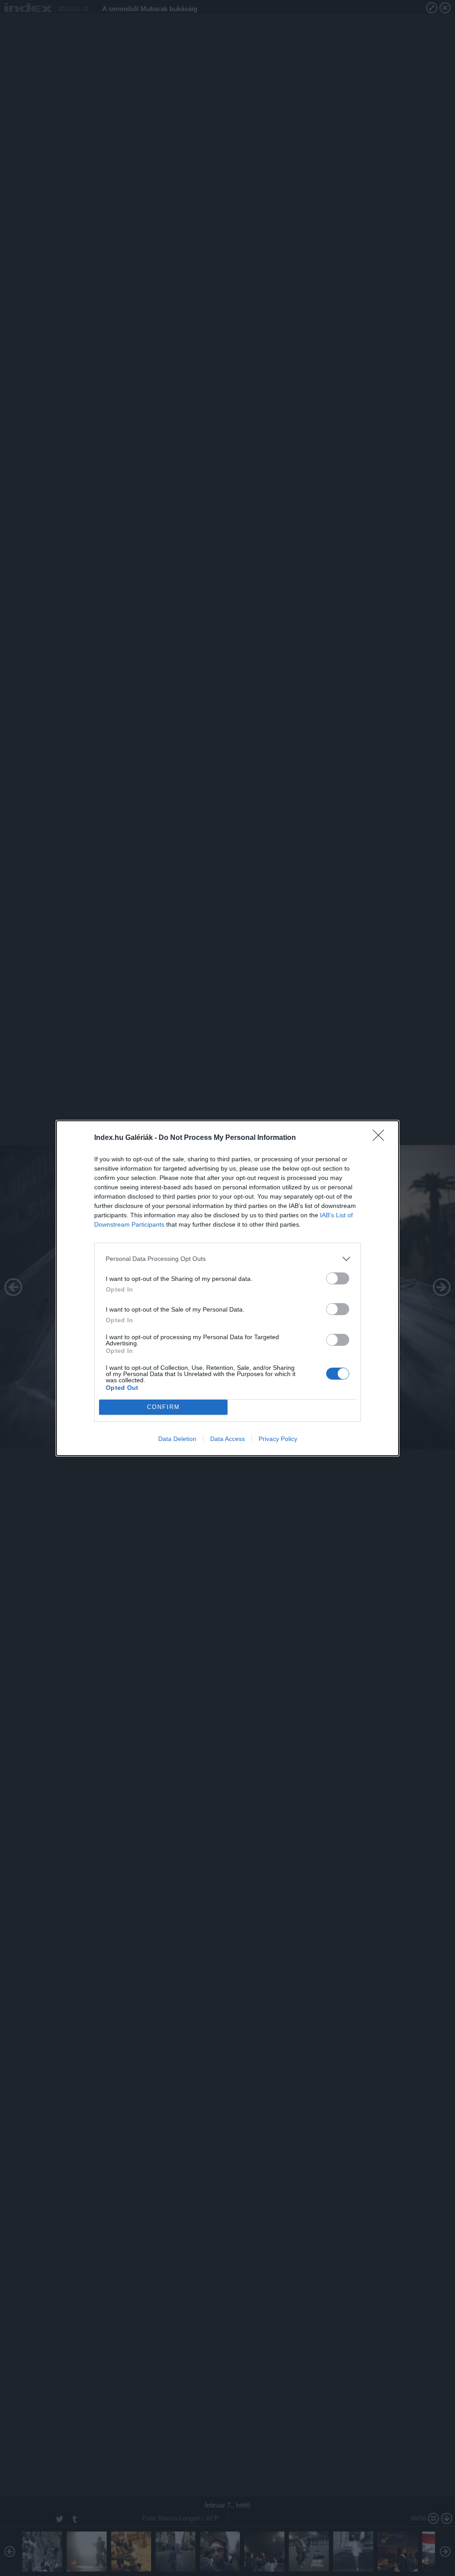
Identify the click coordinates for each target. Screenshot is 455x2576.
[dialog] (227, 1288)
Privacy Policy (278, 1439)
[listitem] (227, 1259)
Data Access (227, 1439)
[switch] (338, 1278)
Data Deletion (177, 1439)
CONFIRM (164, 1407)
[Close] (381, 1138)
